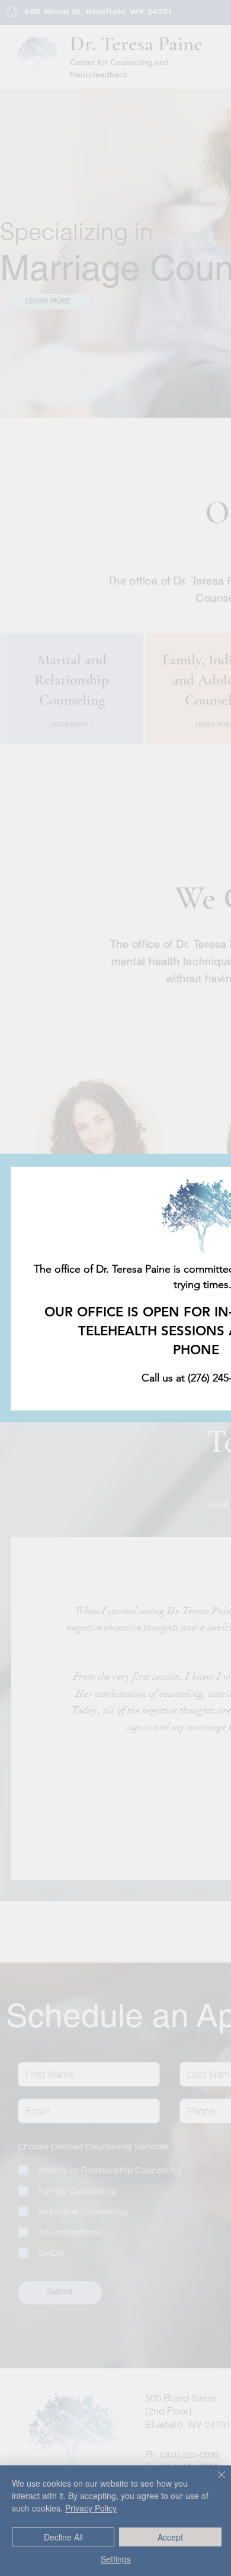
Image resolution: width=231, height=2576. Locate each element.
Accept (170, 2537)
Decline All (63, 2537)
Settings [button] (116, 2559)
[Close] (214, 2482)
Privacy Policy (91, 2508)
